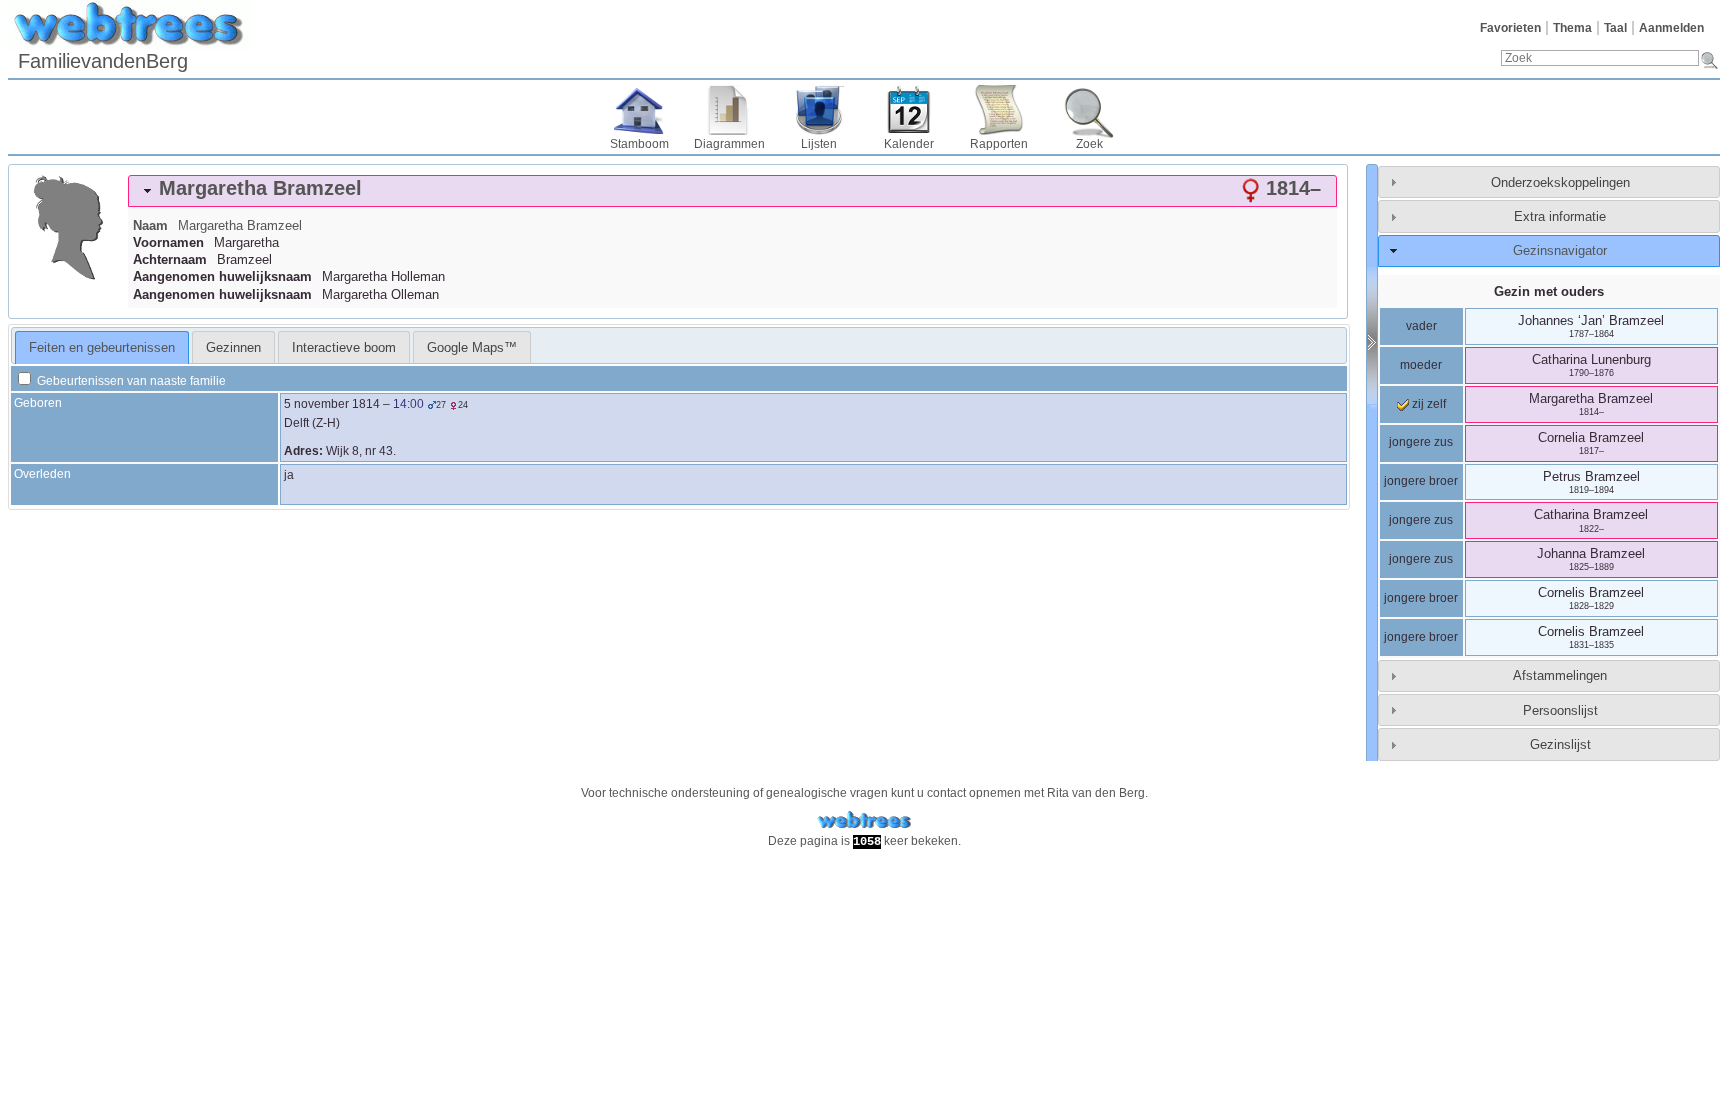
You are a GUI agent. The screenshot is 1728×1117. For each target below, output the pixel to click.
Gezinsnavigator (1560, 250)
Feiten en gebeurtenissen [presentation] (102, 347)
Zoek (1089, 144)
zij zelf (1427, 404)
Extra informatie (1560, 216)
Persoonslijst (1560, 710)
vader (1421, 326)
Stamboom (639, 144)
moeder (1421, 365)
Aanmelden (1671, 28)
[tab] (732, 191)
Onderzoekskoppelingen (1560, 182)
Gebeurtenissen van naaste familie (130, 381)
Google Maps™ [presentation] (472, 347)
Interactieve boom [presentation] (344, 347)
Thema (1572, 28)
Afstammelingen (1560, 675)
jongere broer (1421, 481)
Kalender (909, 144)
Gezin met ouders (1549, 291)
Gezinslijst (1560, 744)
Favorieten (1510, 28)
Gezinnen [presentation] (233, 347)
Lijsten (819, 144)
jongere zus (1421, 442)
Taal (1615, 28)
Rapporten (999, 144)
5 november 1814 (332, 404)
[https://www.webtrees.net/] (864, 820)
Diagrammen (729, 144)
